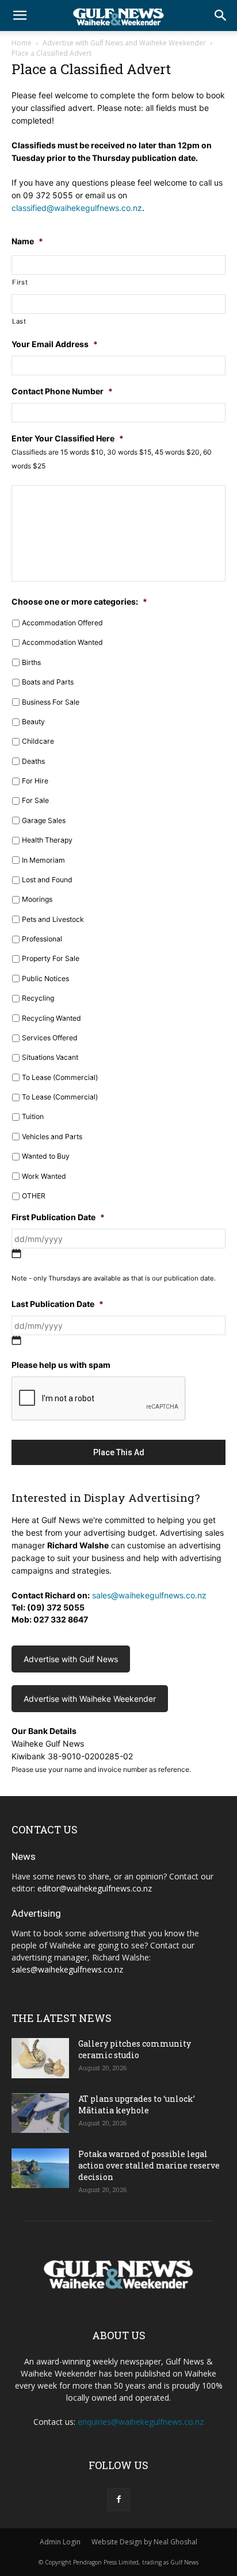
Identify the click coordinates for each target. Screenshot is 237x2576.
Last (19, 321)
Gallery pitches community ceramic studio (135, 2049)
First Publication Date (58, 1217)
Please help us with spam (61, 1365)
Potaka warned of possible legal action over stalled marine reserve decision (149, 2165)
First (20, 282)
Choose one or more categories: (79, 601)
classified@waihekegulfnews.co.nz (77, 208)
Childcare (38, 741)
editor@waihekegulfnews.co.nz (95, 1888)
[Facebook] (118, 2500)
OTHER (34, 1196)
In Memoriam (43, 860)
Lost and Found (47, 880)
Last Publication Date (58, 1304)
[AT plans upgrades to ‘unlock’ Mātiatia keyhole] (40, 2113)
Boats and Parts (48, 682)
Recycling (38, 998)
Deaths (33, 761)
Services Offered (50, 1038)
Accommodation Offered (62, 623)
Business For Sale (51, 702)
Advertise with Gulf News (71, 1659)
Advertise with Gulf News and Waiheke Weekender (124, 43)
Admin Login (60, 2542)
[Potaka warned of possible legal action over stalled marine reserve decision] (40, 2168)
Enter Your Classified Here (68, 438)
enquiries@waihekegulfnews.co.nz (141, 2422)
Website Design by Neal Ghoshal (144, 2542)
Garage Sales (44, 820)
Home (22, 43)
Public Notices (45, 979)
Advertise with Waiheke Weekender (90, 1699)
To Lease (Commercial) (60, 1077)
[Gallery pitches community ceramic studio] (40, 2058)
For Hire (35, 781)
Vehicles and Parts (52, 1137)
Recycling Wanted (51, 1018)
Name (27, 241)
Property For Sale (51, 958)
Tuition (33, 1116)
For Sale (35, 800)
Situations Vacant (50, 1057)
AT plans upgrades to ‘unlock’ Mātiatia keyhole (137, 2104)
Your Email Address (55, 344)
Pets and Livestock (53, 919)
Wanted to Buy (46, 1156)
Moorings (37, 899)
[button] (20, 16)
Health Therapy (47, 840)
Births (31, 662)
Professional (42, 939)
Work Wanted (44, 1176)
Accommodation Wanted (62, 642)
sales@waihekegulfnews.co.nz (149, 1595)
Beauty (33, 722)
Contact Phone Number (62, 391)
